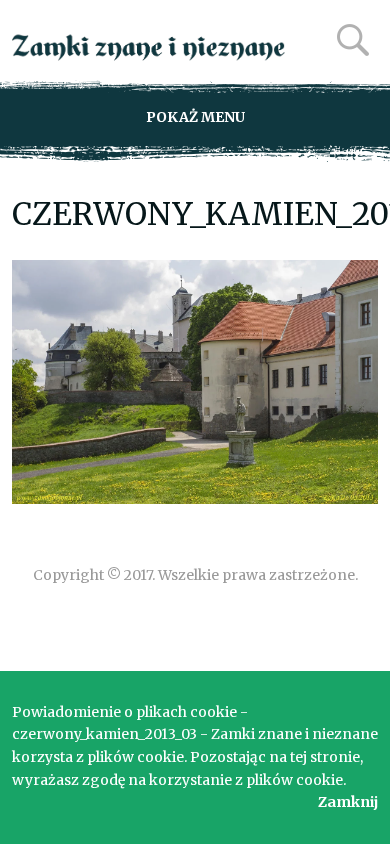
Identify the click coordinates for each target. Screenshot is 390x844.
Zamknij (348, 802)
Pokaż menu (195, 117)
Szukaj (353, 40)
